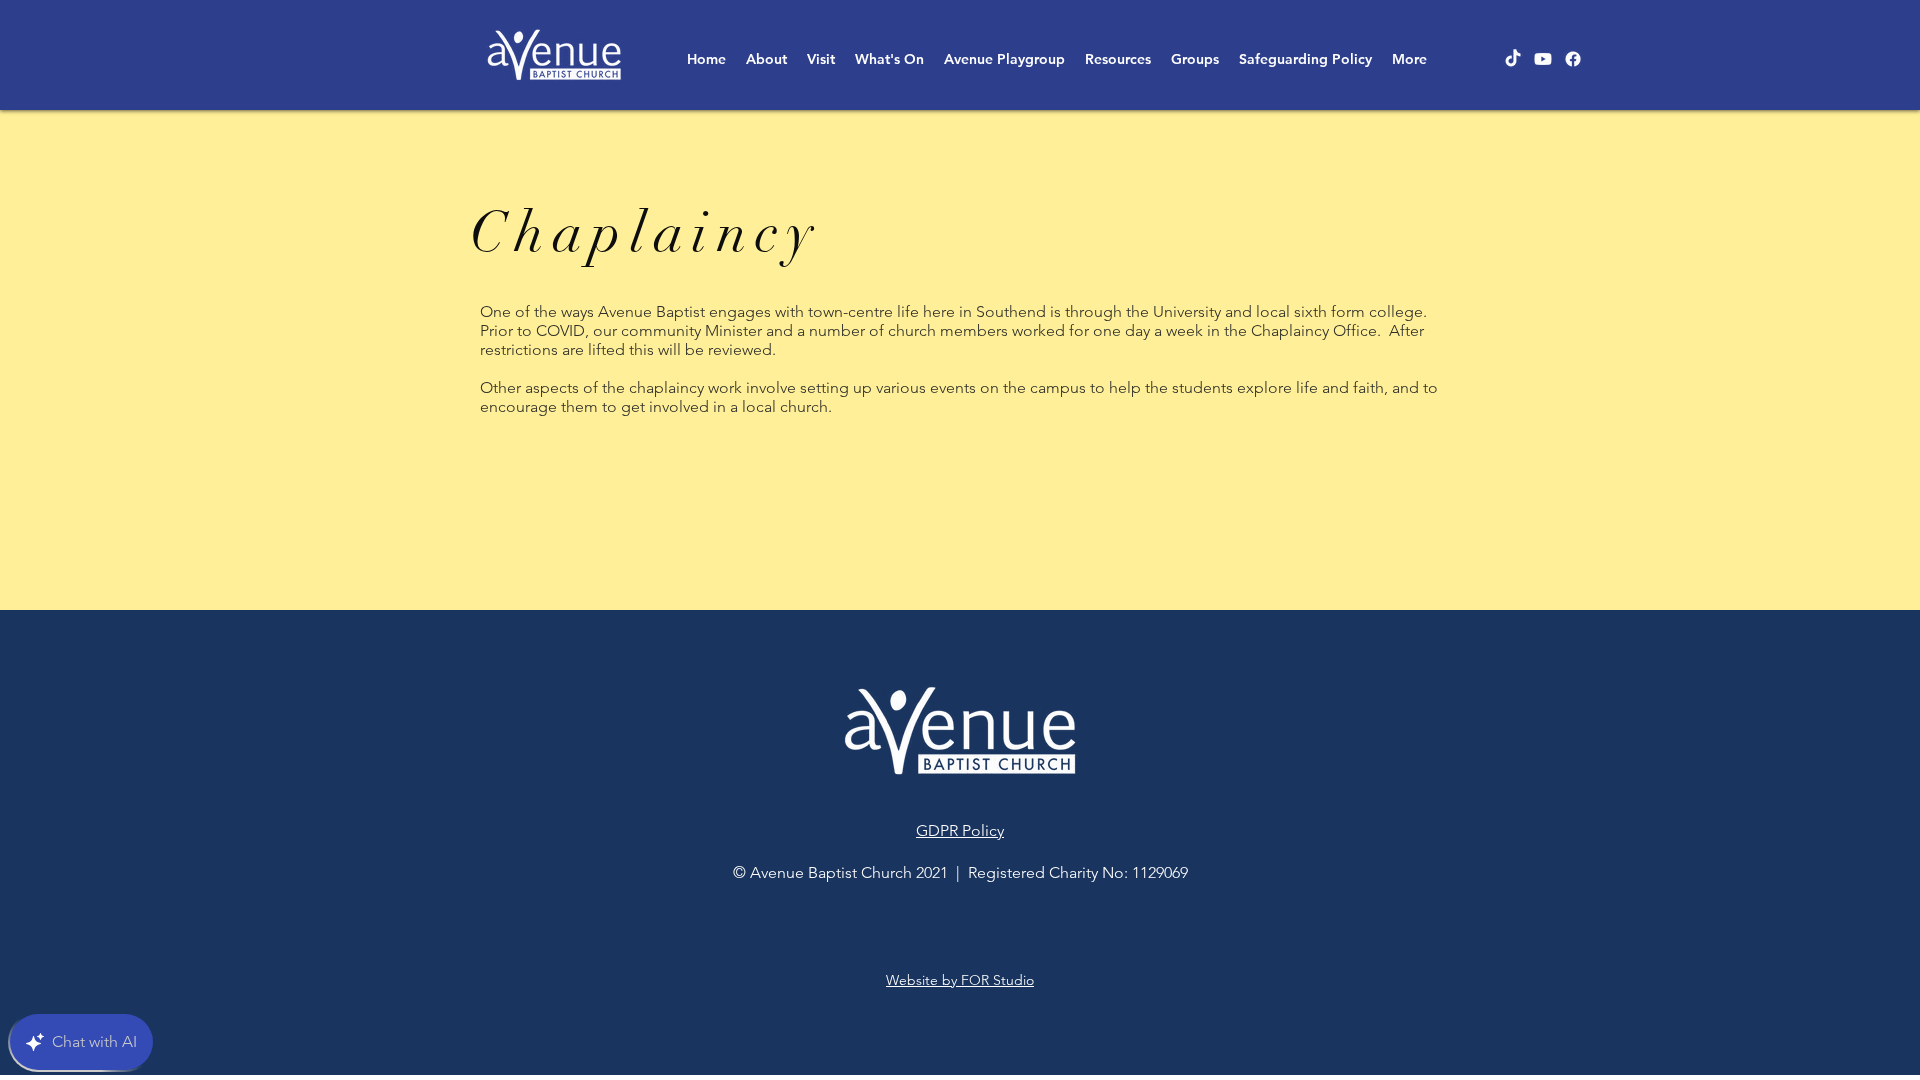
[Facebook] (1573, 59)
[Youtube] (1543, 59)
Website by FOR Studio (960, 980)
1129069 (1160, 872)
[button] (766, 59)
